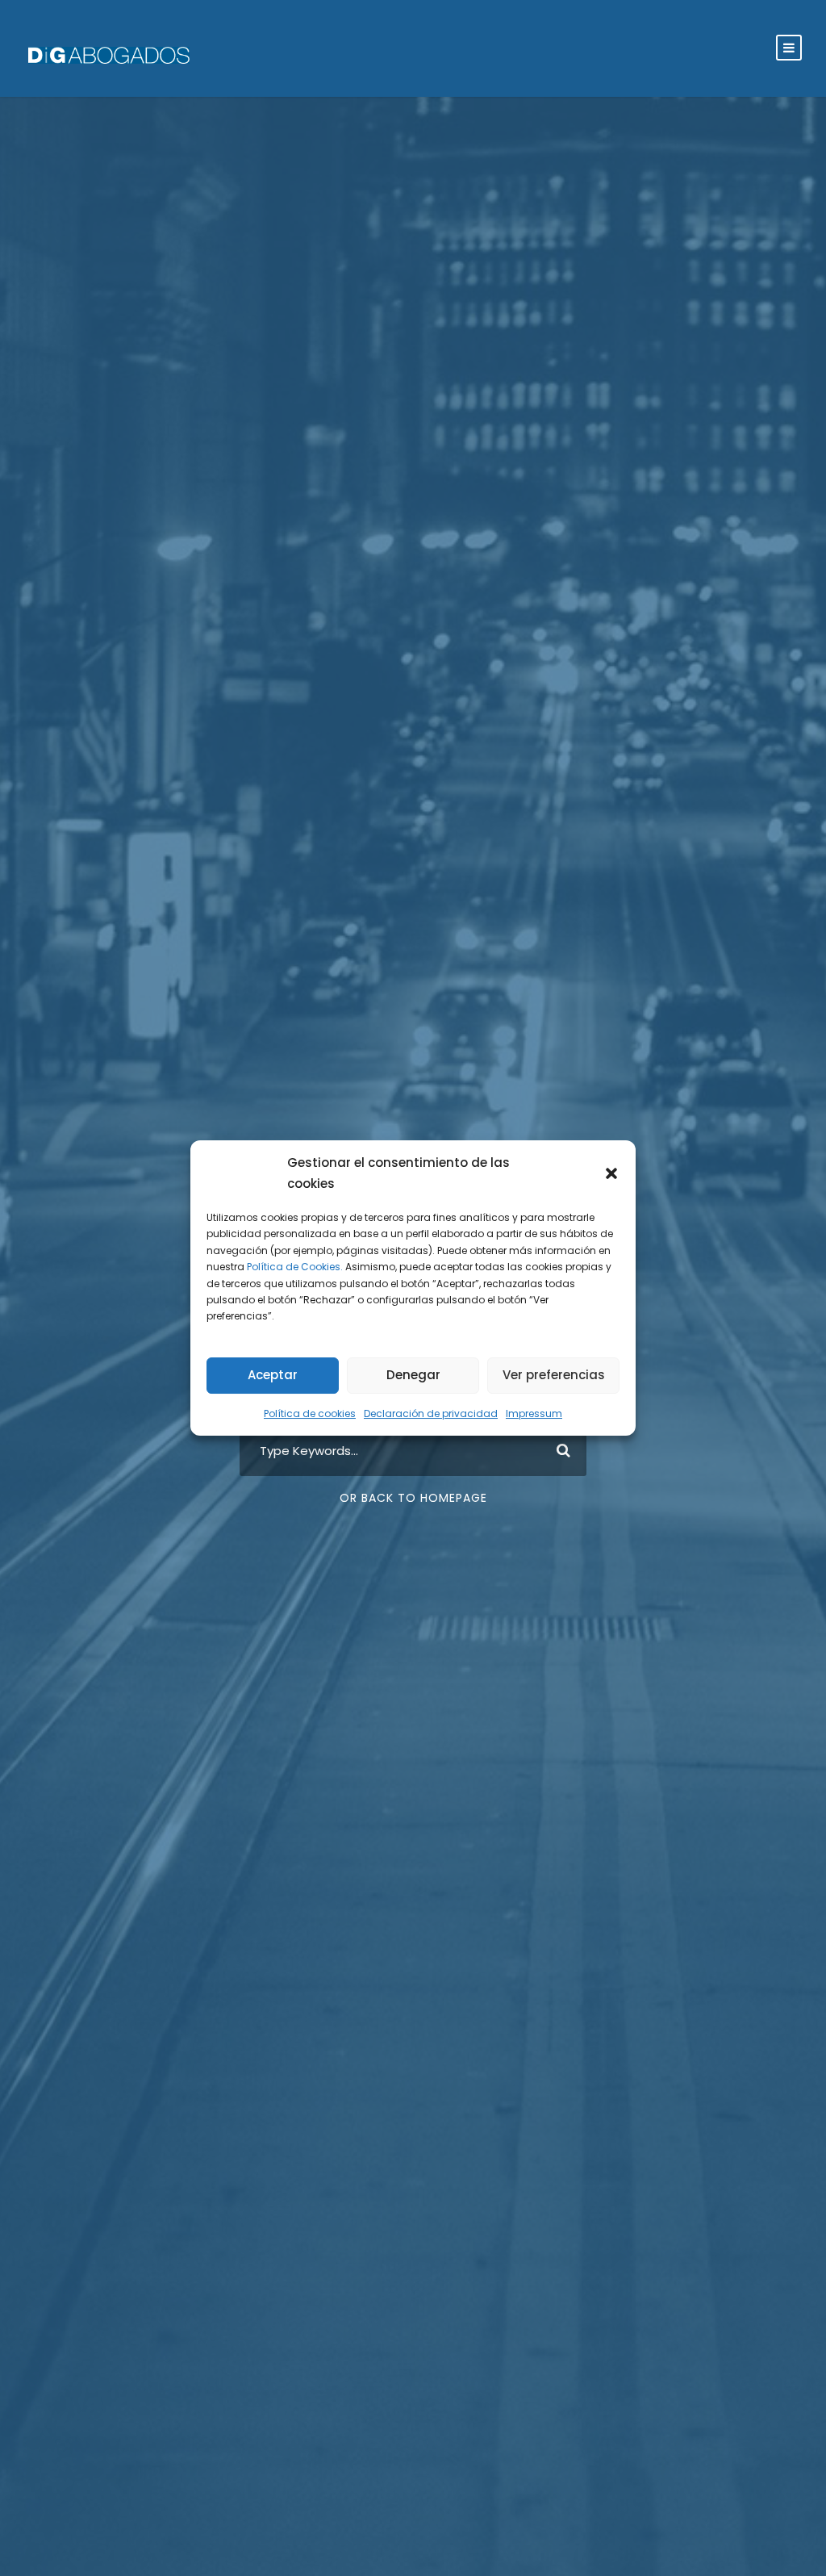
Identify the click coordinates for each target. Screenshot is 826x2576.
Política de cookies (310, 1413)
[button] (611, 1173)
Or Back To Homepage (413, 1498)
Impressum (534, 1413)
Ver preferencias (554, 1375)
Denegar (413, 1375)
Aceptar (273, 1375)
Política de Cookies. (295, 1267)
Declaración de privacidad (431, 1413)
